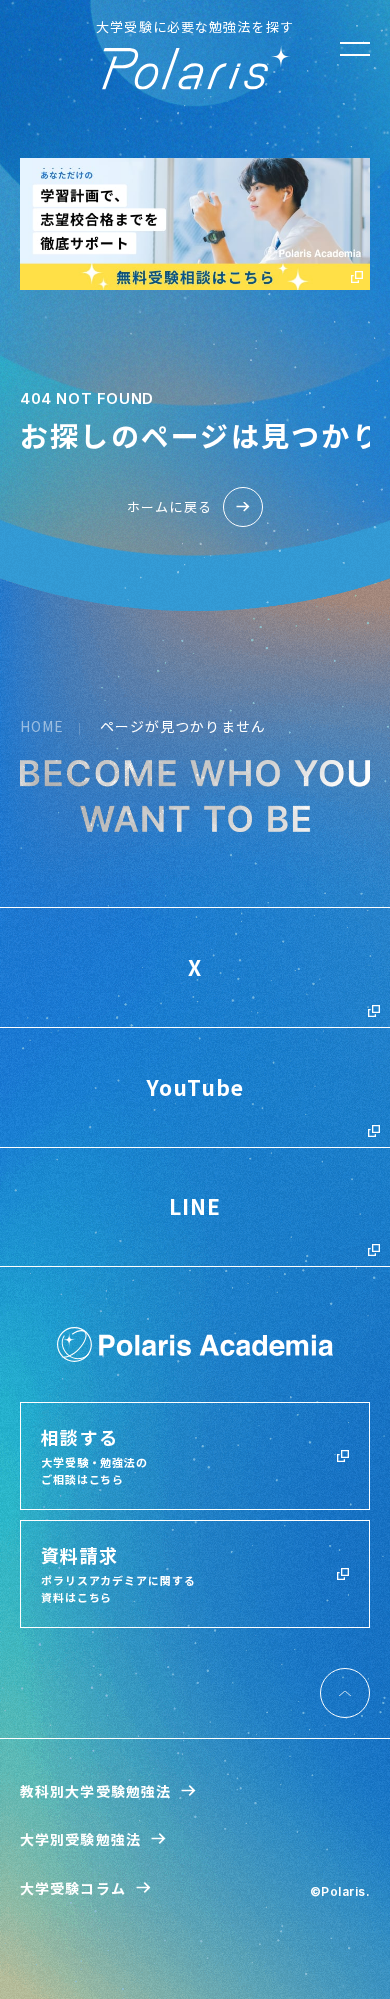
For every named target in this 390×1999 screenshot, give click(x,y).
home (42, 726)
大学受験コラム (73, 1888)
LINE (195, 1206)
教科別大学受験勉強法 (95, 1791)
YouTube (195, 1087)
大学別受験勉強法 (80, 1839)
